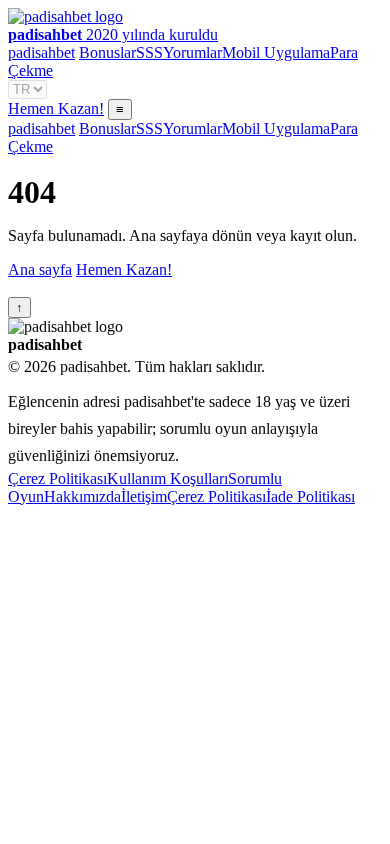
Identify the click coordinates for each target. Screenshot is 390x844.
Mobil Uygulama (276, 52)
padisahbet (41, 52)
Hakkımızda (82, 496)
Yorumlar (192, 52)
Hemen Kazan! (56, 108)
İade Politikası (310, 496)
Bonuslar (107, 52)
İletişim (144, 496)
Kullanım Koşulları (167, 478)
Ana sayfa (40, 269)
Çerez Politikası (57, 478)
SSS (149, 52)
